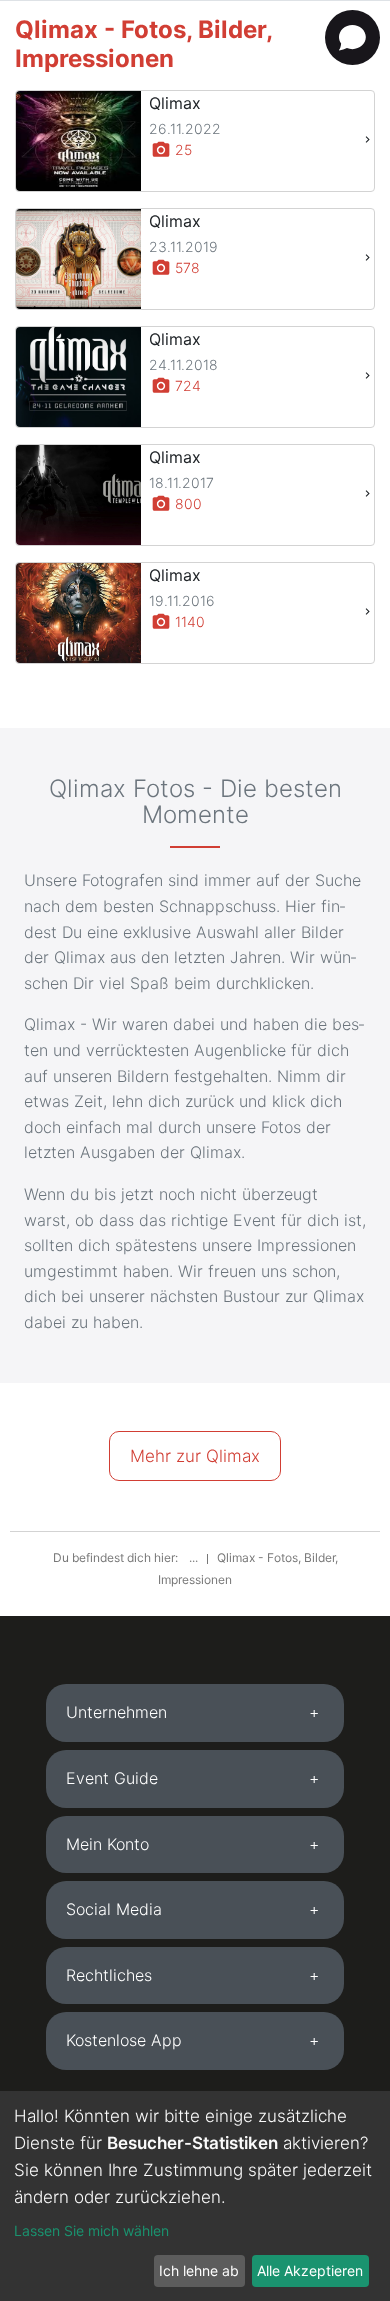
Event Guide (112, 1778)
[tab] (195, 1713)
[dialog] (195, 2196)
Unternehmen (116, 1712)
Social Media (114, 1909)
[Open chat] (352, 37)
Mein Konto (107, 1844)
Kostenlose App (124, 2040)
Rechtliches (109, 1975)
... (195, 1557)
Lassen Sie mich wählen (91, 2230)
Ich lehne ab (199, 2270)
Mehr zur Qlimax (195, 1456)
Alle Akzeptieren (310, 2270)
